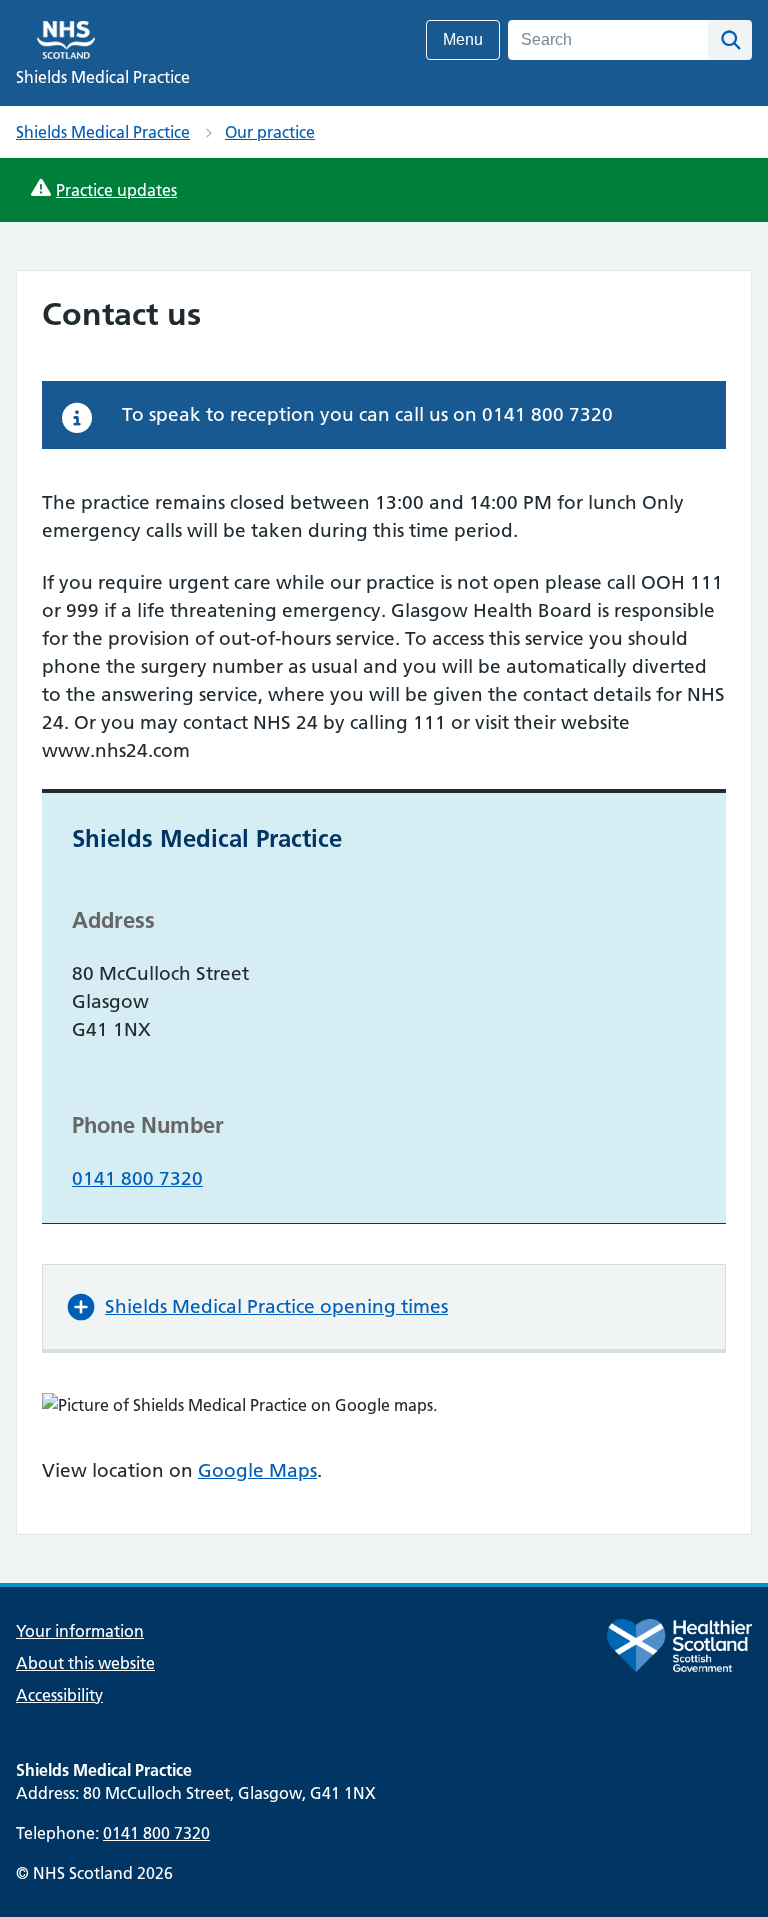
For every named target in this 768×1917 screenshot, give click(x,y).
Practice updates (116, 190)
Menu (463, 39)
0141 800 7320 (137, 1178)
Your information (80, 1631)
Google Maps (257, 1470)
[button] (384, 1307)
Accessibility (59, 1695)
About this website (85, 1663)
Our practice (270, 132)
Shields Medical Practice (103, 132)
